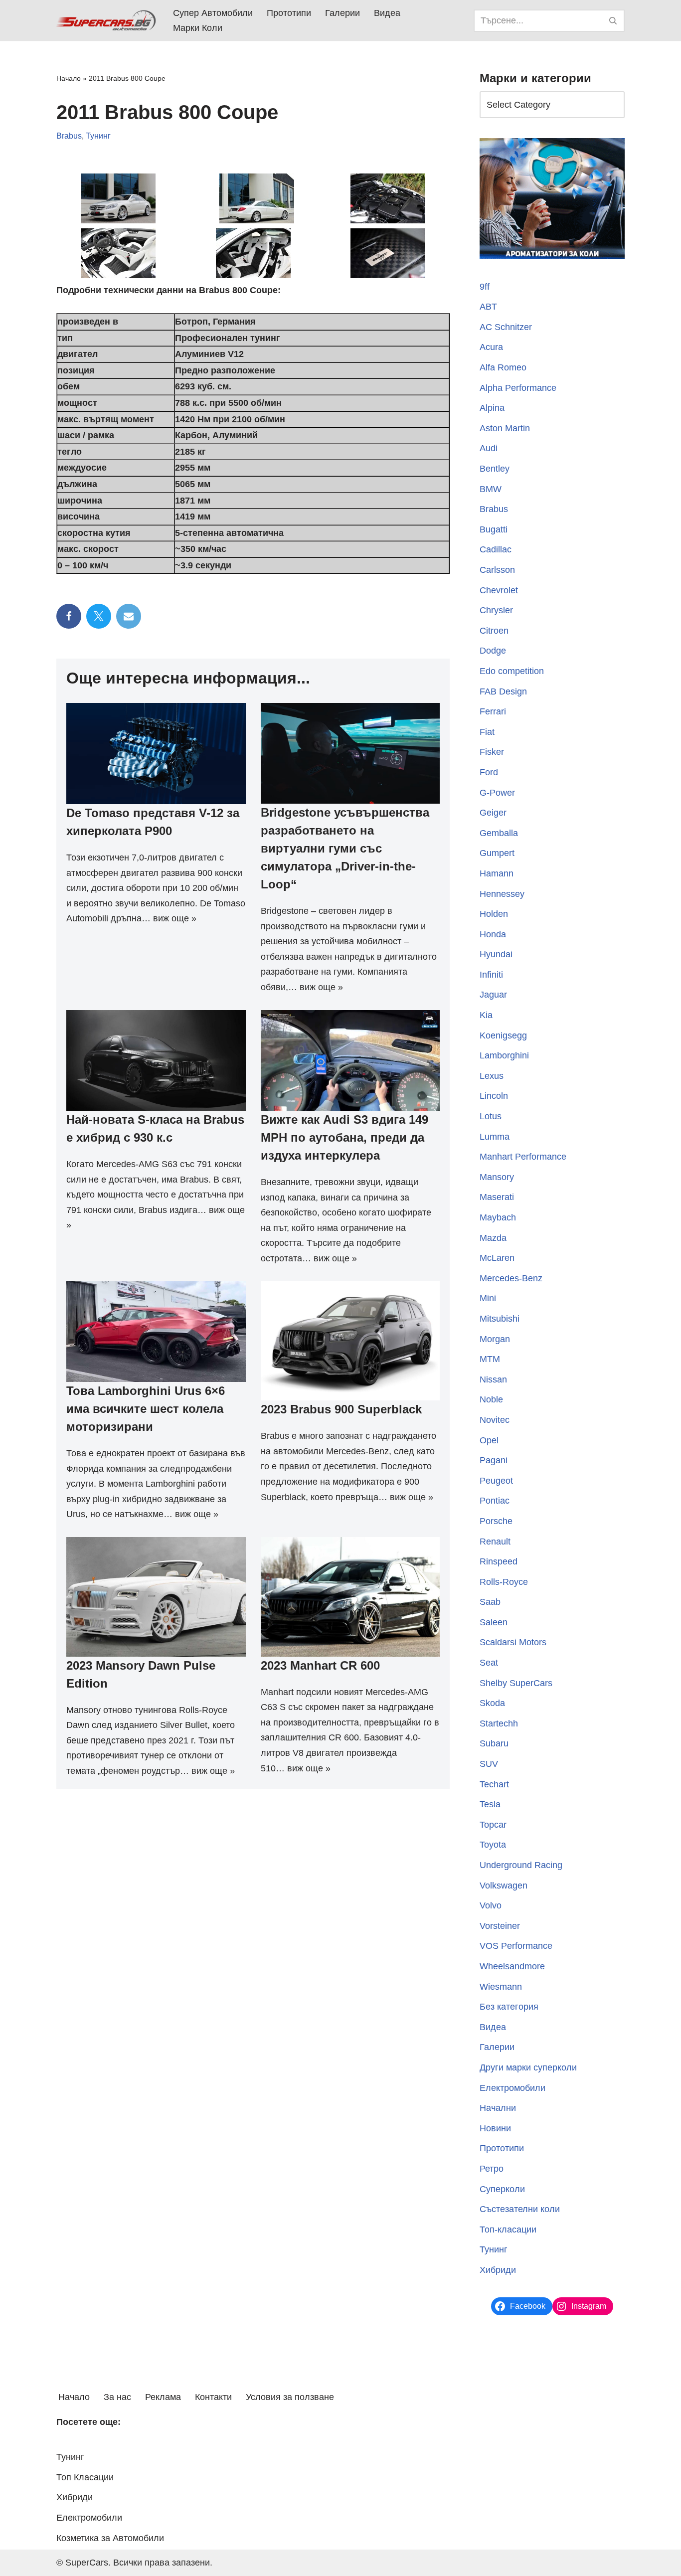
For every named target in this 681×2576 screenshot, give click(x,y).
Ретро (492, 2169)
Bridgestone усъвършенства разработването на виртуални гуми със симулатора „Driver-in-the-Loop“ (345, 848)
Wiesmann (501, 1987)
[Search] (613, 21)
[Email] (129, 616)
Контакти (213, 2397)
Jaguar (493, 995)
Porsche (496, 1521)
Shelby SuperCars (516, 1683)
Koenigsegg (503, 1035)
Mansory (497, 1177)
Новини (495, 2128)
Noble (491, 1399)
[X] (99, 616)
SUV (489, 1764)
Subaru (494, 1743)
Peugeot (496, 1481)
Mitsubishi (500, 1319)
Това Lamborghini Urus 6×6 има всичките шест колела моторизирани (146, 1409)
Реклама (163, 2397)
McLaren (497, 1258)
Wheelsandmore (512, 1966)
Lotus (491, 1116)
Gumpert (497, 853)
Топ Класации (85, 2477)
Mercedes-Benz (511, 1278)
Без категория (509, 2007)
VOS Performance (516, 1946)
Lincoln (494, 1096)
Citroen (494, 631)
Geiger (493, 813)
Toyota (493, 1845)
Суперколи (502, 2189)
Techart (494, 1784)
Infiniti (491, 975)
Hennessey (502, 894)
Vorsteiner (500, 1926)
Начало (69, 78)
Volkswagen (504, 1886)
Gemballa (499, 833)
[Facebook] (69, 616)
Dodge (493, 651)
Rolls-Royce (504, 1582)
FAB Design (503, 691)
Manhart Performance (523, 1157)
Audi (489, 448)
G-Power (497, 793)
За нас (117, 2397)
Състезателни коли (520, 2209)
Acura (491, 347)
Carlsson (497, 570)
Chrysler (496, 610)
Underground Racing (521, 1865)
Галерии (342, 13)
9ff (485, 287)
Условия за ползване (290, 2397)
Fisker (492, 752)
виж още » (175, 918)
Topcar (493, 1825)
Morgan (495, 1339)
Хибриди (498, 2270)
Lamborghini (504, 1055)
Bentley (495, 469)
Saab (490, 1602)
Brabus (69, 136)
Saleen (494, 1622)
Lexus (492, 1076)
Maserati (497, 1197)
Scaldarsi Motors (513, 1642)
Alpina (492, 408)
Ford (489, 772)
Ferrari (493, 711)
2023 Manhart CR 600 (320, 1665)
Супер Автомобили (213, 13)
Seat (489, 1663)
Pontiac (495, 1501)
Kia (486, 1015)
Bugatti (494, 529)
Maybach (498, 1217)
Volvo (491, 1905)
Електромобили (512, 2088)
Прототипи (289, 13)
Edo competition (512, 671)
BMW (491, 489)
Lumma (495, 1137)
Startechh (499, 1723)
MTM (490, 1359)
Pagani (494, 1460)
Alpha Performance (518, 388)
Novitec (495, 1420)
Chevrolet (499, 590)
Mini (488, 1298)
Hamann (497, 873)
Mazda (493, 1238)
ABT (488, 307)
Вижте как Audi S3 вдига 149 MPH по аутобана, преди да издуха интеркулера (344, 1137)
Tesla (490, 1804)
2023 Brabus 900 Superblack (341, 1409)
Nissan (493, 1379)
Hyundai (496, 954)
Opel (489, 1440)
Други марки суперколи (528, 2067)
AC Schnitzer (506, 327)
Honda (493, 934)
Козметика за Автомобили (110, 2538)
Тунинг (98, 136)
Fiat (487, 732)
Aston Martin (505, 428)
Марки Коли (198, 28)
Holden (494, 914)
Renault (495, 1542)
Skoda (492, 1703)
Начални (498, 2108)
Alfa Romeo (503, 367)
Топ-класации (508, 2230)
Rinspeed (499, 1561)
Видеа (387, 13)
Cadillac (496, 549)
